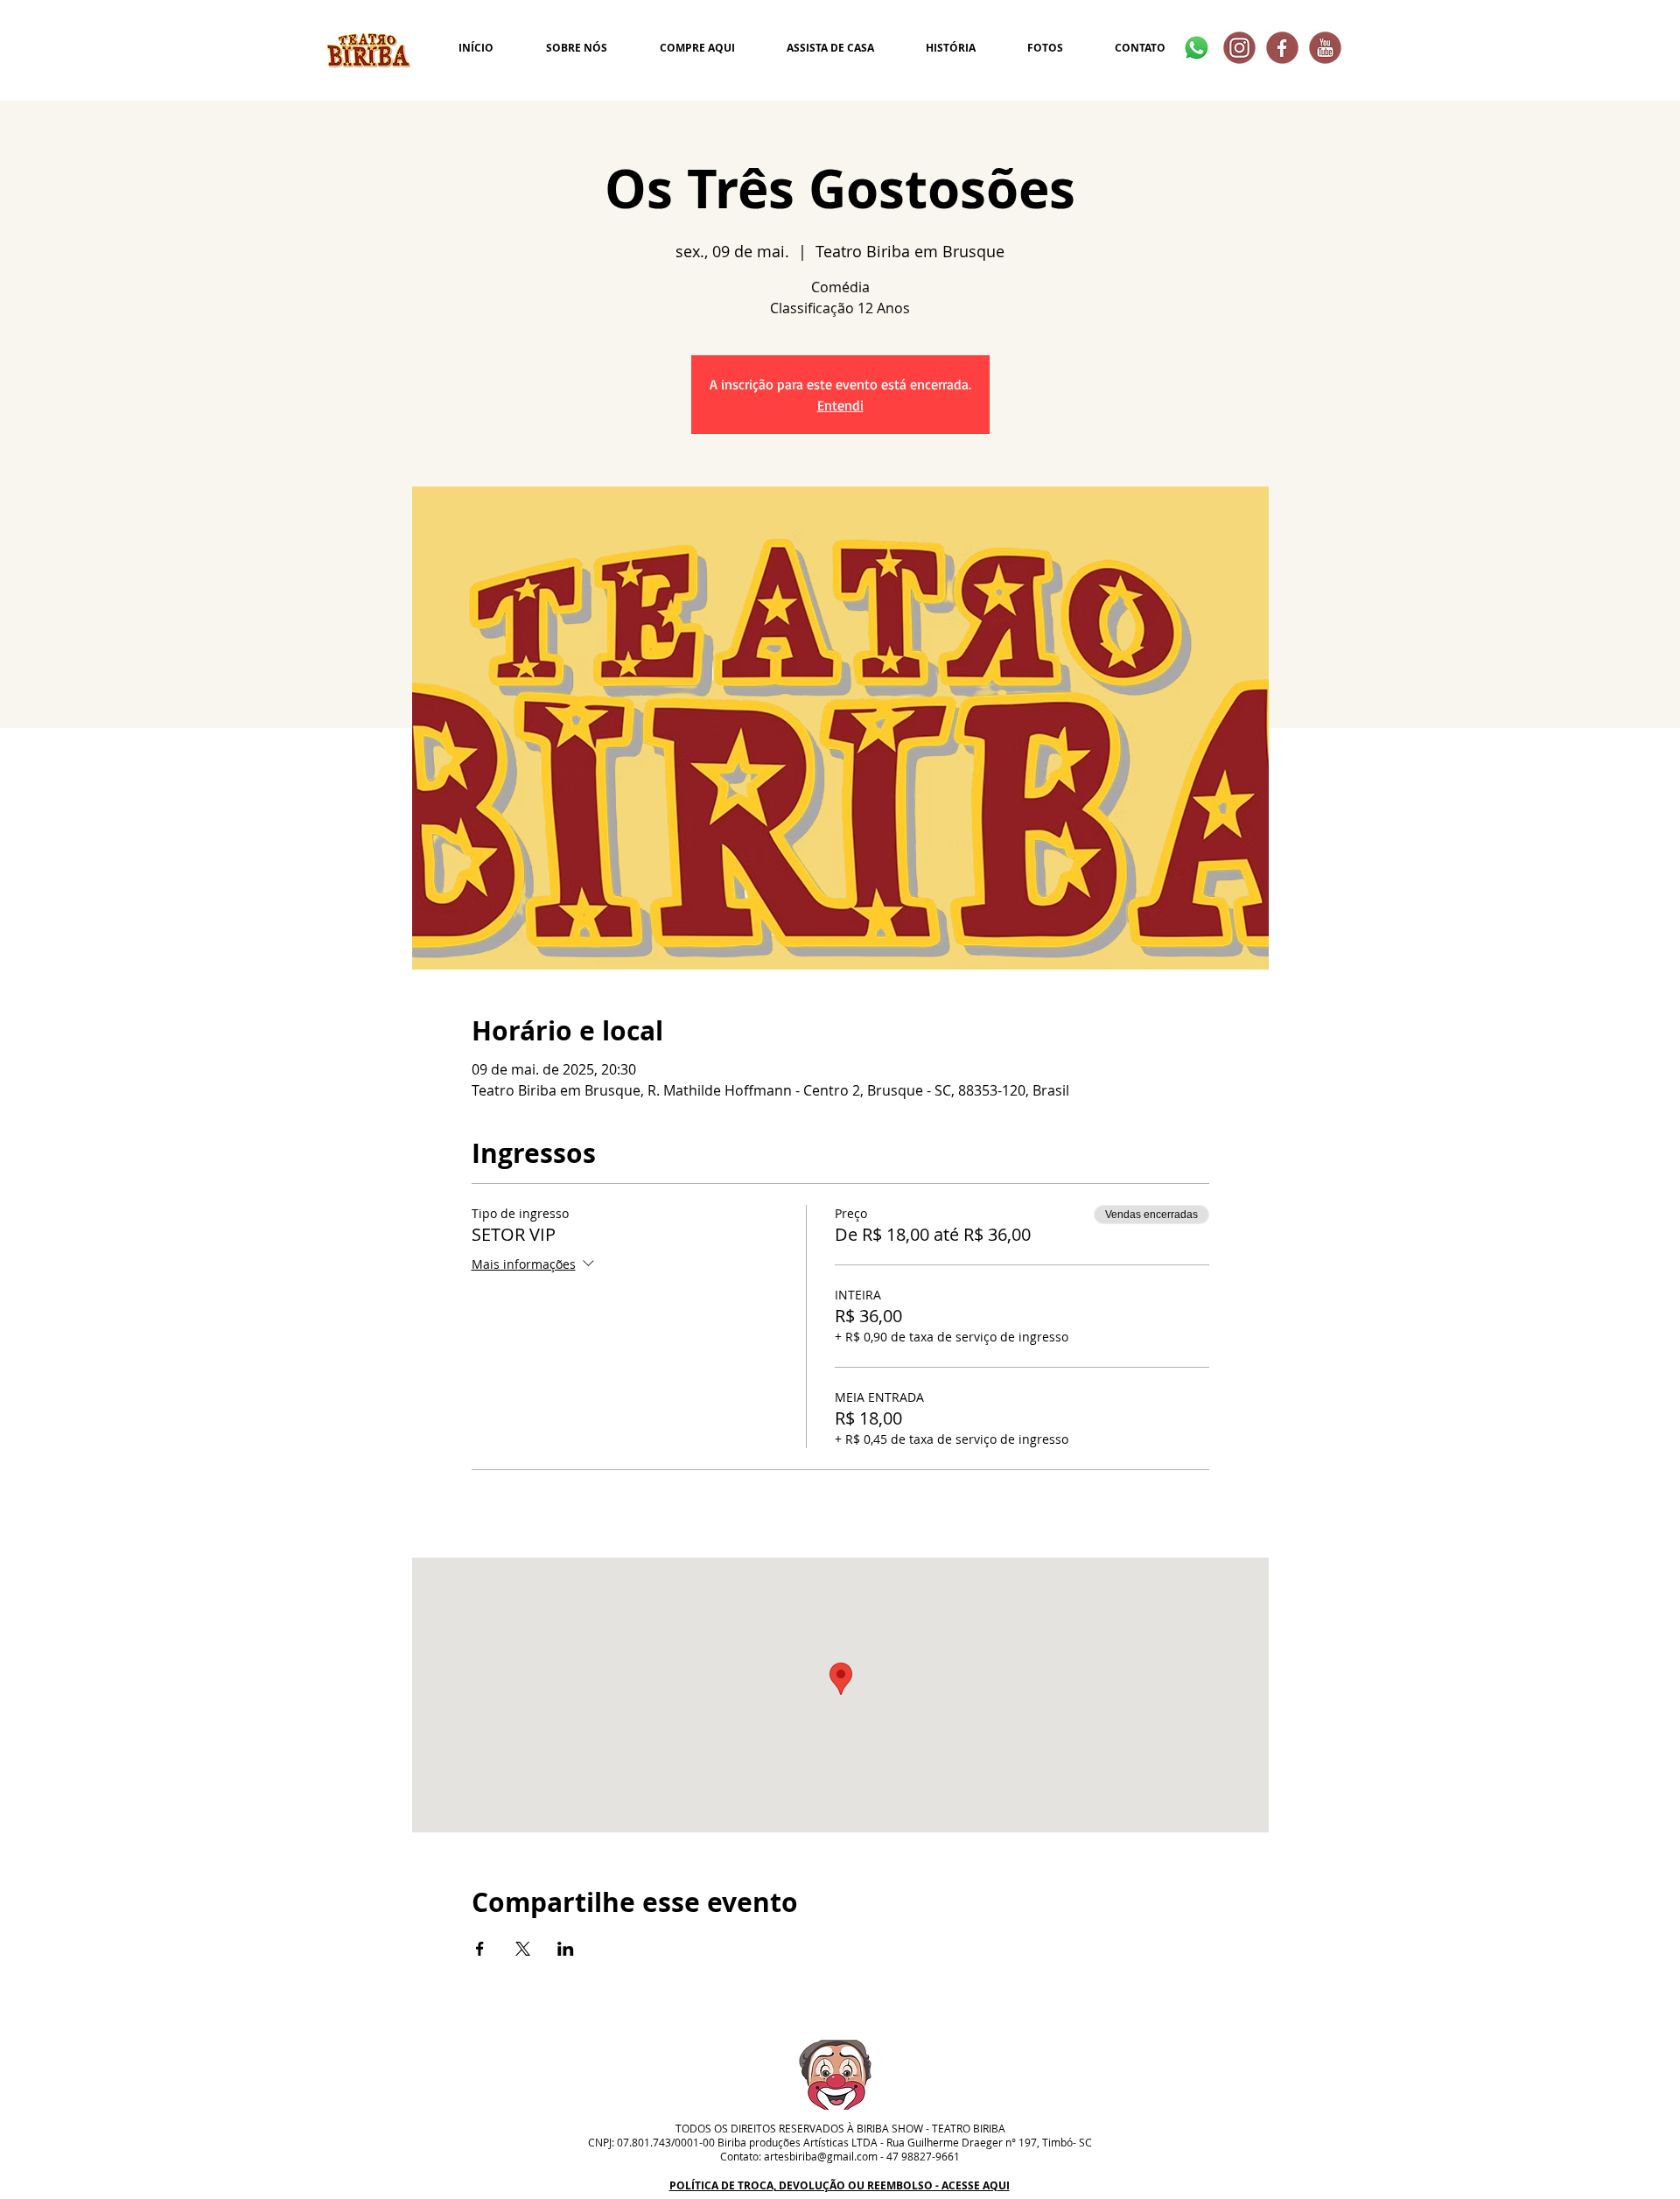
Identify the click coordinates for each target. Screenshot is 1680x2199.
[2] (1282, 48)
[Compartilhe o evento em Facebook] (480, 1949)
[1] (1325, 48)
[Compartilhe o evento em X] (523, 1949)
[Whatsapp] (1197, 48)
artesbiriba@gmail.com (821, 2156)
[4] (1239, 48)
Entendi (840, 405)
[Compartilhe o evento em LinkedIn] (566, 1949)
